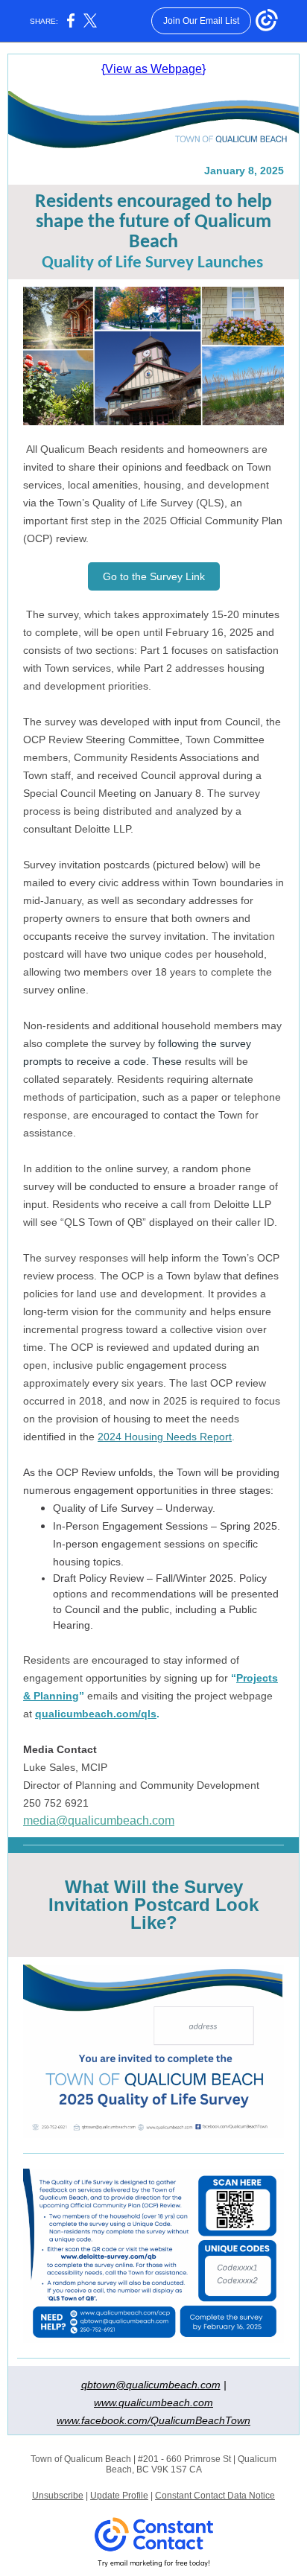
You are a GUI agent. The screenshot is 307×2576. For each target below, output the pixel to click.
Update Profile (119, 2496)
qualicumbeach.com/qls (96, 1714)
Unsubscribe (58, 2496)
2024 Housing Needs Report (165, 1437)
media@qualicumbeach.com (99, 1820)
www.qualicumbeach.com (153, 2402)
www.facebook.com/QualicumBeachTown (153, 2420)
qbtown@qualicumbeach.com (151, 2385)
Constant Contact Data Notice (215, 2496)
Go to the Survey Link (154, 576)
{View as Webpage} (153, 69)
